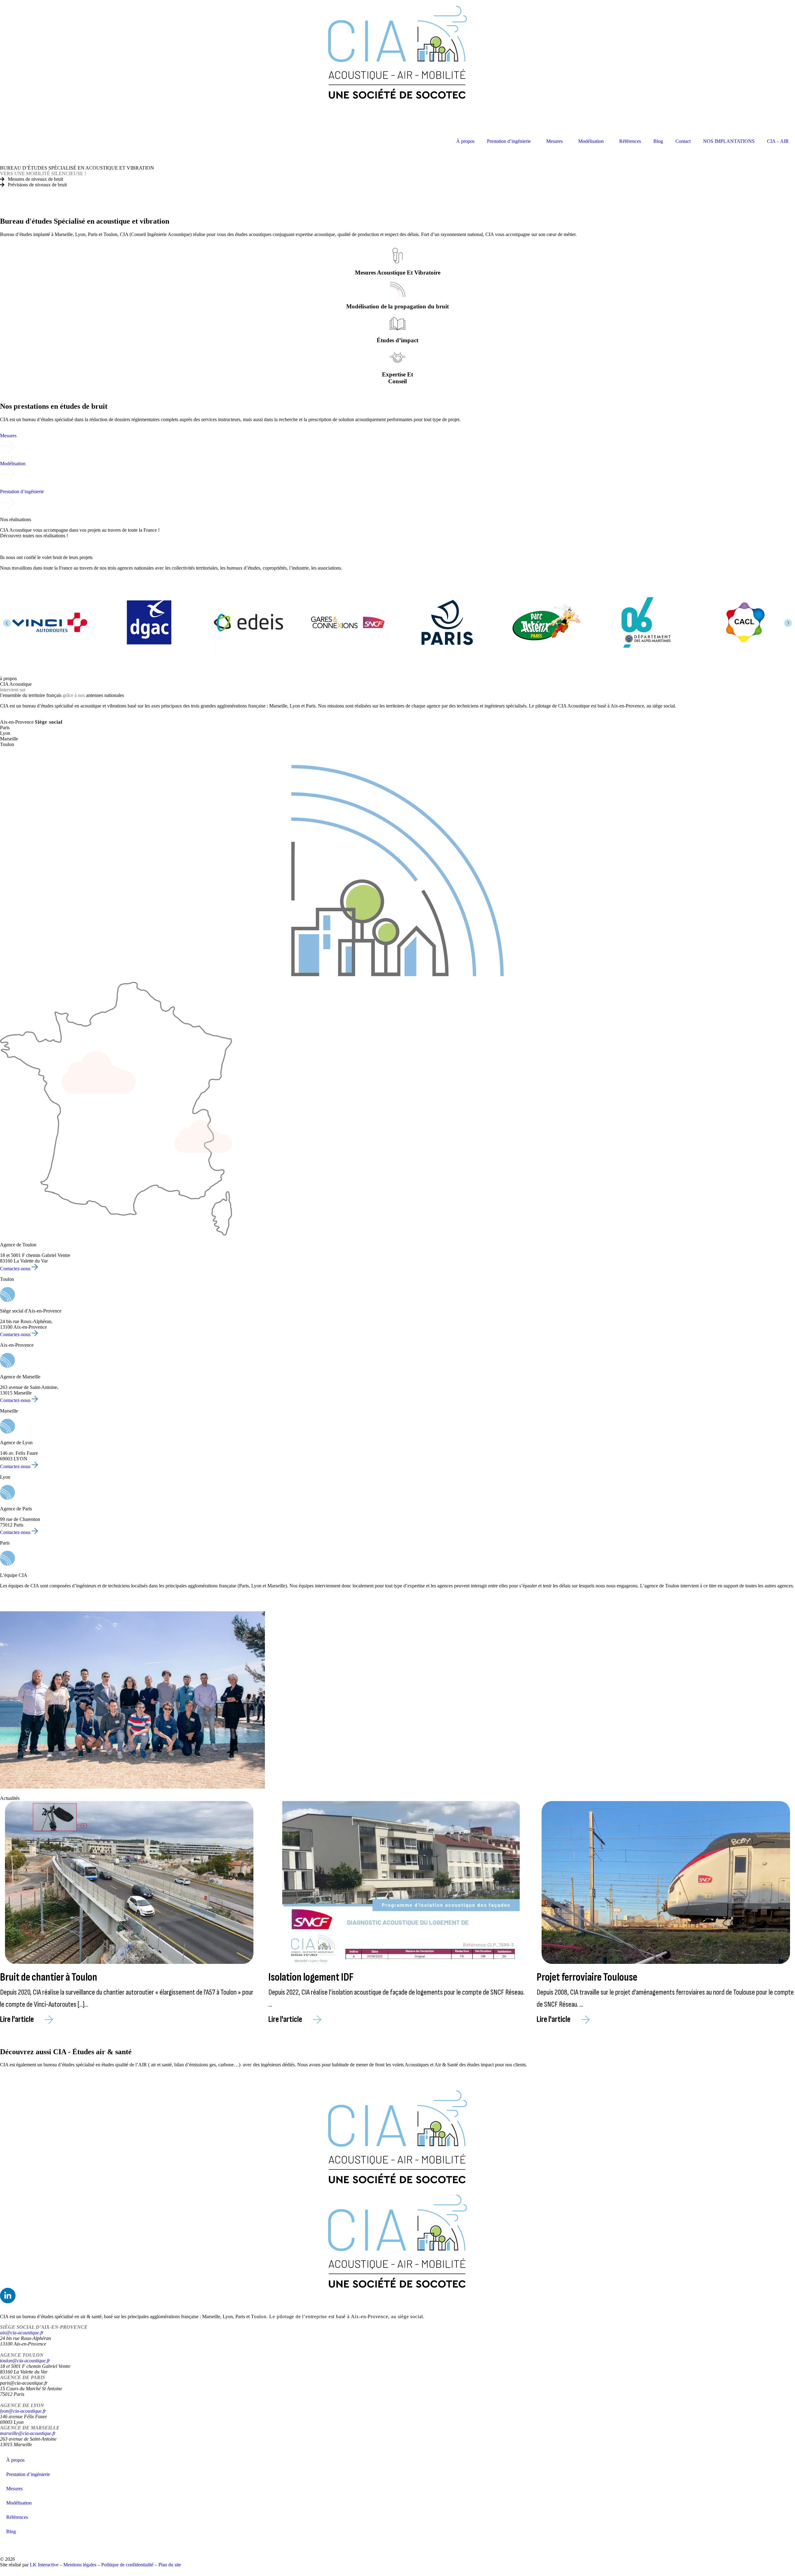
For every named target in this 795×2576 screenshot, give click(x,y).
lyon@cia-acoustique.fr (23, 2411)
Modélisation (591, 141)
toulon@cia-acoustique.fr (25, 2361)
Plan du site (170, 2565)
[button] (7, 623)
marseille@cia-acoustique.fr (28, 2433)
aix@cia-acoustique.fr (22, 2333)
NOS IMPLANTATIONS (729, 141)
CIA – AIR (778, 141)
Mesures (554, 141)
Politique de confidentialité (127, 2565)
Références (630, 141)
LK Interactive (44, 2565)
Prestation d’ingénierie (509, 141)
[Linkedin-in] (8, 2296)
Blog (658, 141)
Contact (683, 141)
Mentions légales (80, 2565)
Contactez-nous (16, 1269)
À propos (465, 141)
